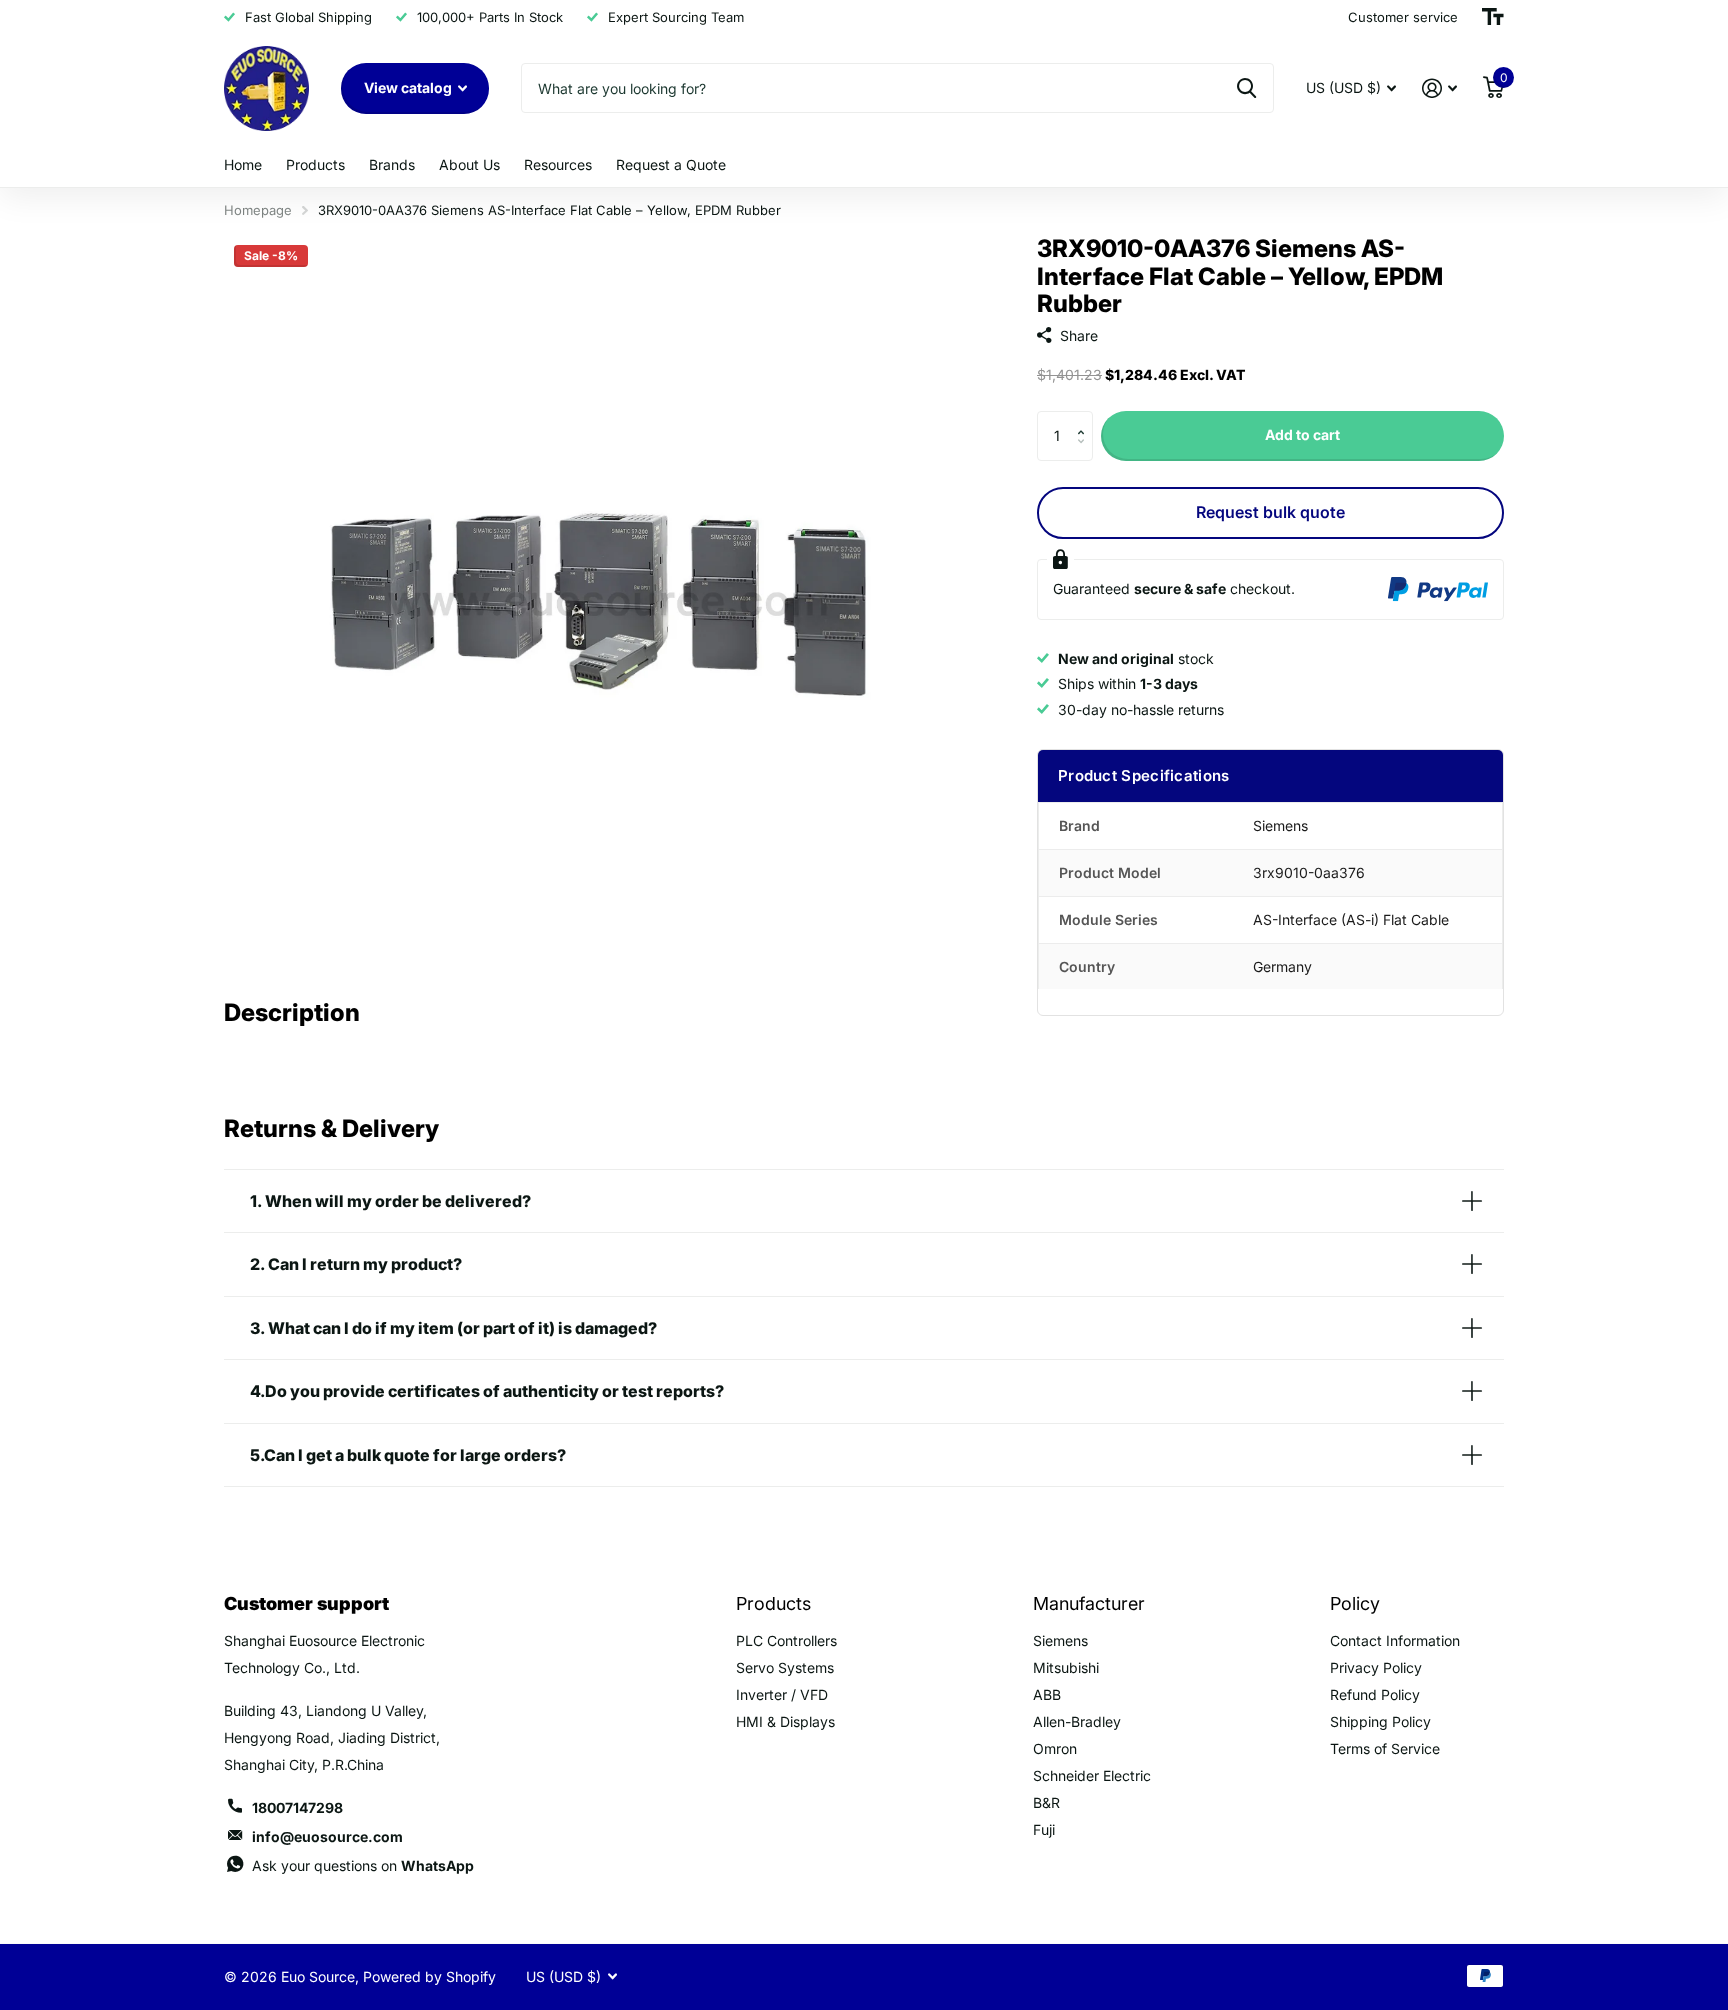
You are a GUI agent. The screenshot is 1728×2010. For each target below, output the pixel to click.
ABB (1047, 1694)
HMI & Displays (785, 1721)
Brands (392, 164)
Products (315, 164)
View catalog (409, 87)
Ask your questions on (363, 1865)
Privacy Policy (1376, 1667)
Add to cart (1302, 434)
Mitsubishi (1066, 1667)
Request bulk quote (1270, 512)
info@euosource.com (327, 1836)
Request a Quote (671, 164)
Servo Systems (785, 1667)
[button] (1085, 418)
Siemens (1060, 1640)
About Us (469, 164)
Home (243, 164)
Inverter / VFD (782, 1694)
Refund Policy (1375, 1694)
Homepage (258, 210)
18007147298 (297, 1807)
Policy (1355, 1603)
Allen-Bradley (1077, 1721)
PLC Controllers (786, 1640)
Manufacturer (1089, 1603)
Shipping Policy (1380, 1721)
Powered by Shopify (429, 1976)
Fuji (1044, 1829)
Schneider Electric (1092, 1775)
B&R (1046, 1802)
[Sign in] (1439, 88)
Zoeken (1246, 88)
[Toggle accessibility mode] (1493, 17)
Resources (558, 164)
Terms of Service (1385, 1748)
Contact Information (1395, 1640)
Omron (1055, 1748)
